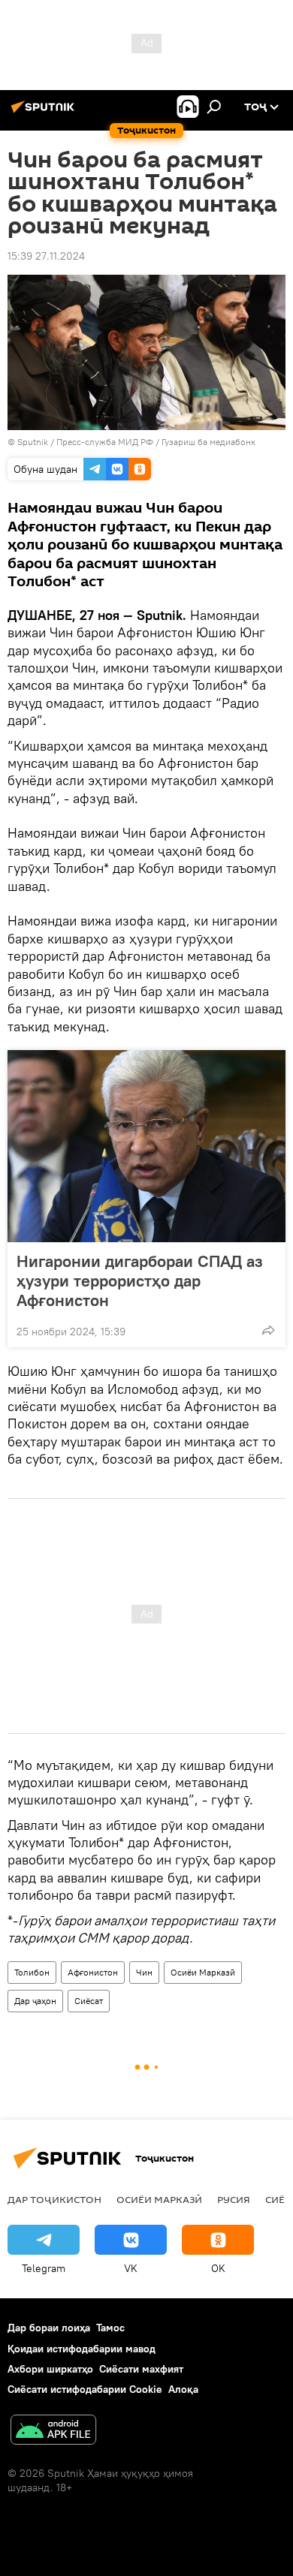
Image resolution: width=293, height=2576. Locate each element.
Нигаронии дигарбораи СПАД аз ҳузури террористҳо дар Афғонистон (140, 1280)
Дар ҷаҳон (35, 2001)
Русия (234, 2199)
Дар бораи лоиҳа (49, 2328)
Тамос (110, 2328)
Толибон (32, 1972)
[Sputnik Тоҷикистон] (45, 113)
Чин (144, 1972)
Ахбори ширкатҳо (50, 2369)
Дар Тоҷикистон (54, 2199)
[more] (268, 1330)
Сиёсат (89, 2001)
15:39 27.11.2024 (46, 256)
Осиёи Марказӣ (203, 1972)
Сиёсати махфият (141, 2369)
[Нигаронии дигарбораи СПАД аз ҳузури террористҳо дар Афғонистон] (146, 1146)
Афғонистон (93, 1972)
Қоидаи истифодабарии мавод (82, 2349)
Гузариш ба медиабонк (208, 442)
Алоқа (183, 2389)
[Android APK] (53, 2432)
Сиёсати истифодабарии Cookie (85, 2389)
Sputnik (34, 442)
